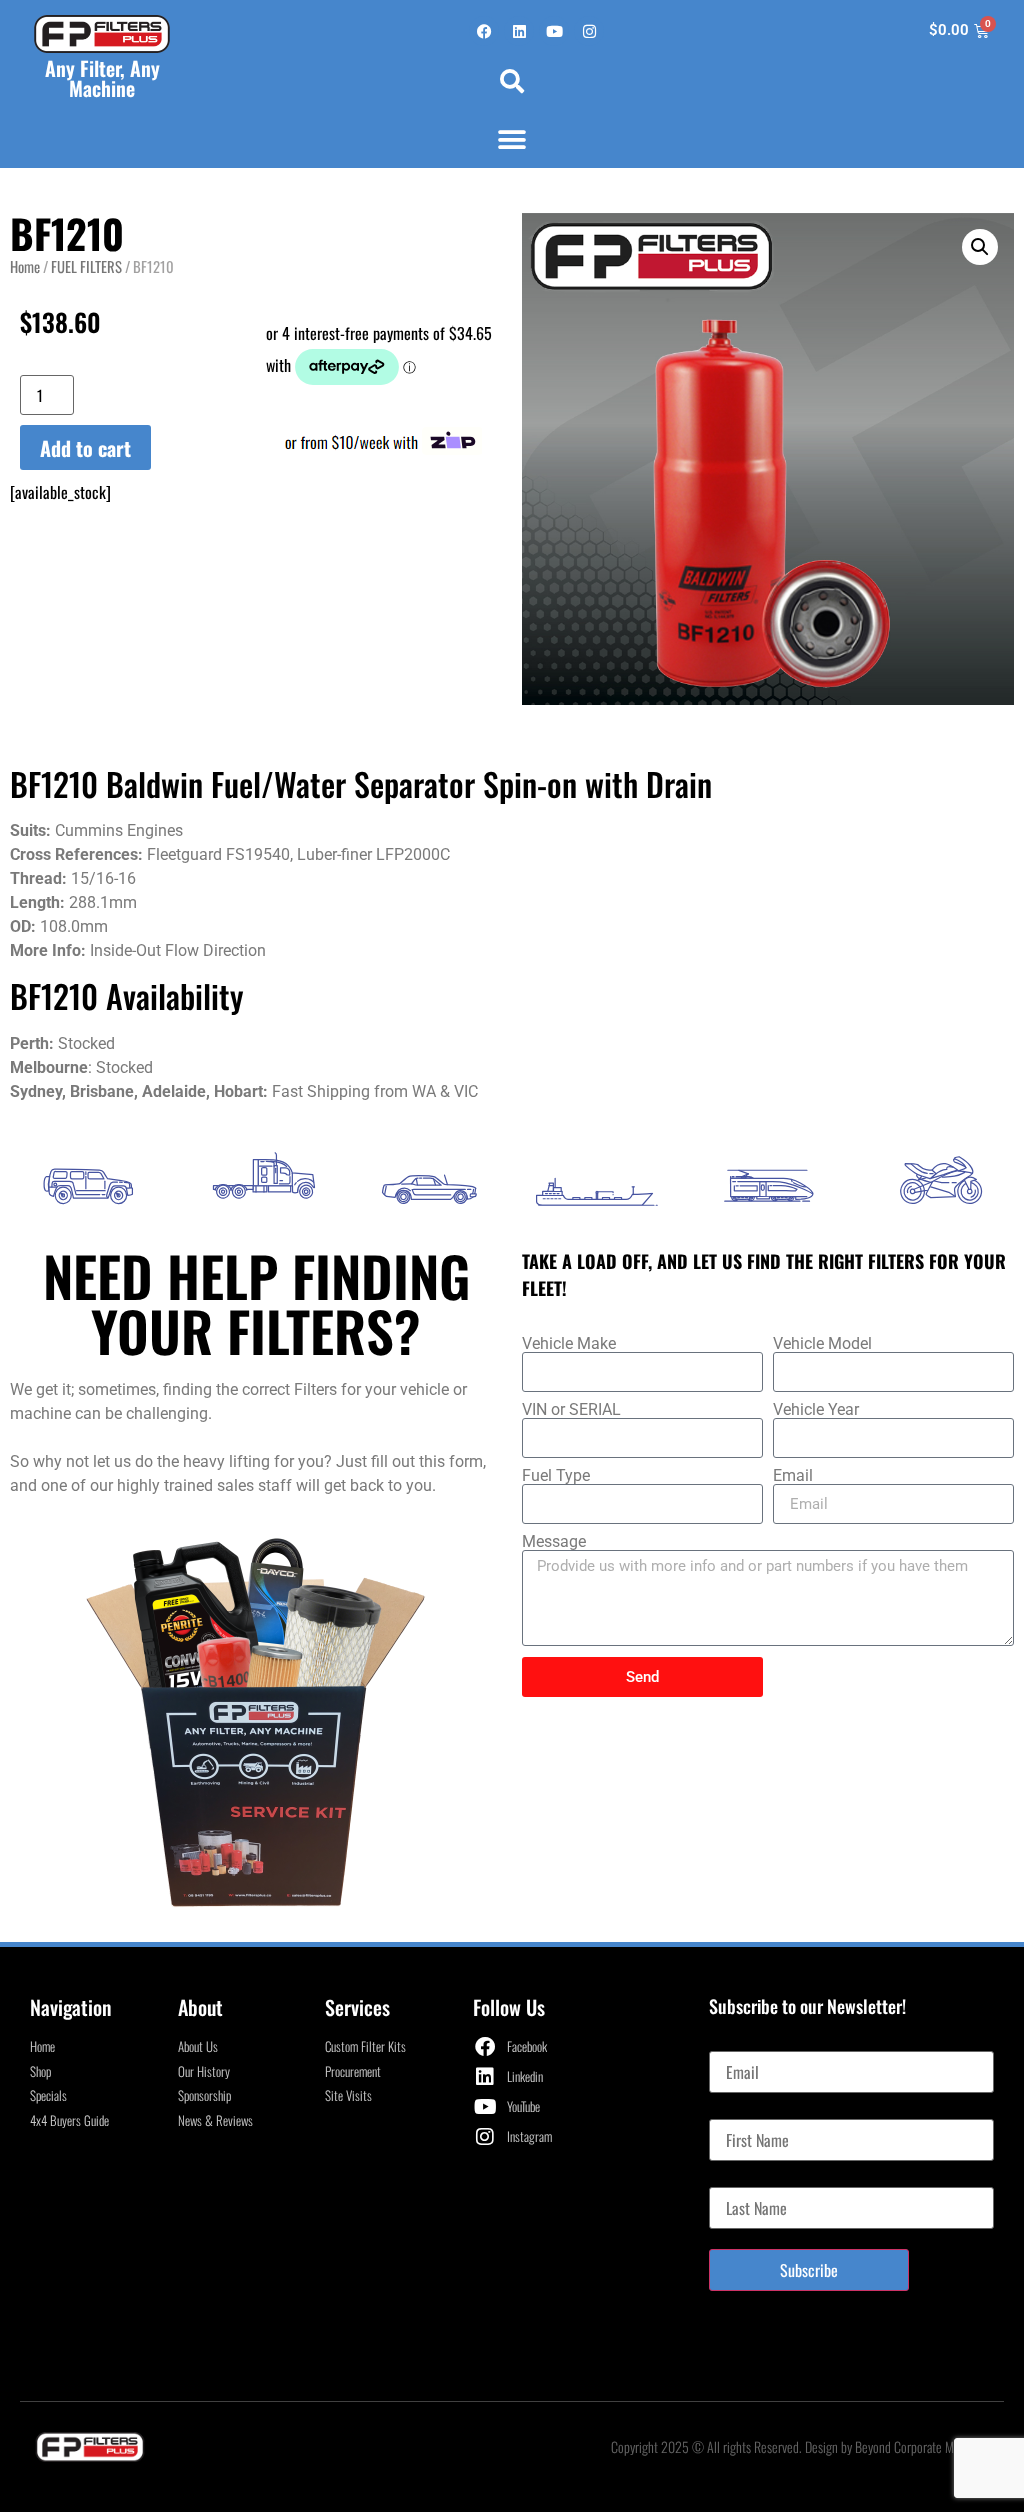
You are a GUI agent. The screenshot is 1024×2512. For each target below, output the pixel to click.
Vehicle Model (822, 1344)
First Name (740, 2111)
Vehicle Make (569, 1344)
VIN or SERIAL (571, 1410)
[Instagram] (589, 31)
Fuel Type (556, 1476)
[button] (512, 81)
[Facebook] (484, 31)
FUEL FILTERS (86, 266)
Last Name (739, 2179)
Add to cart (85, 448)
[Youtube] (554, 31)
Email (793, 1476)
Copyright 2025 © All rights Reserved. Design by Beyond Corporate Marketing (802, 2446)
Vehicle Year (816, 1410)
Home (25, 266)
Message (554, 1542)
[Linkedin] (519, 31)
